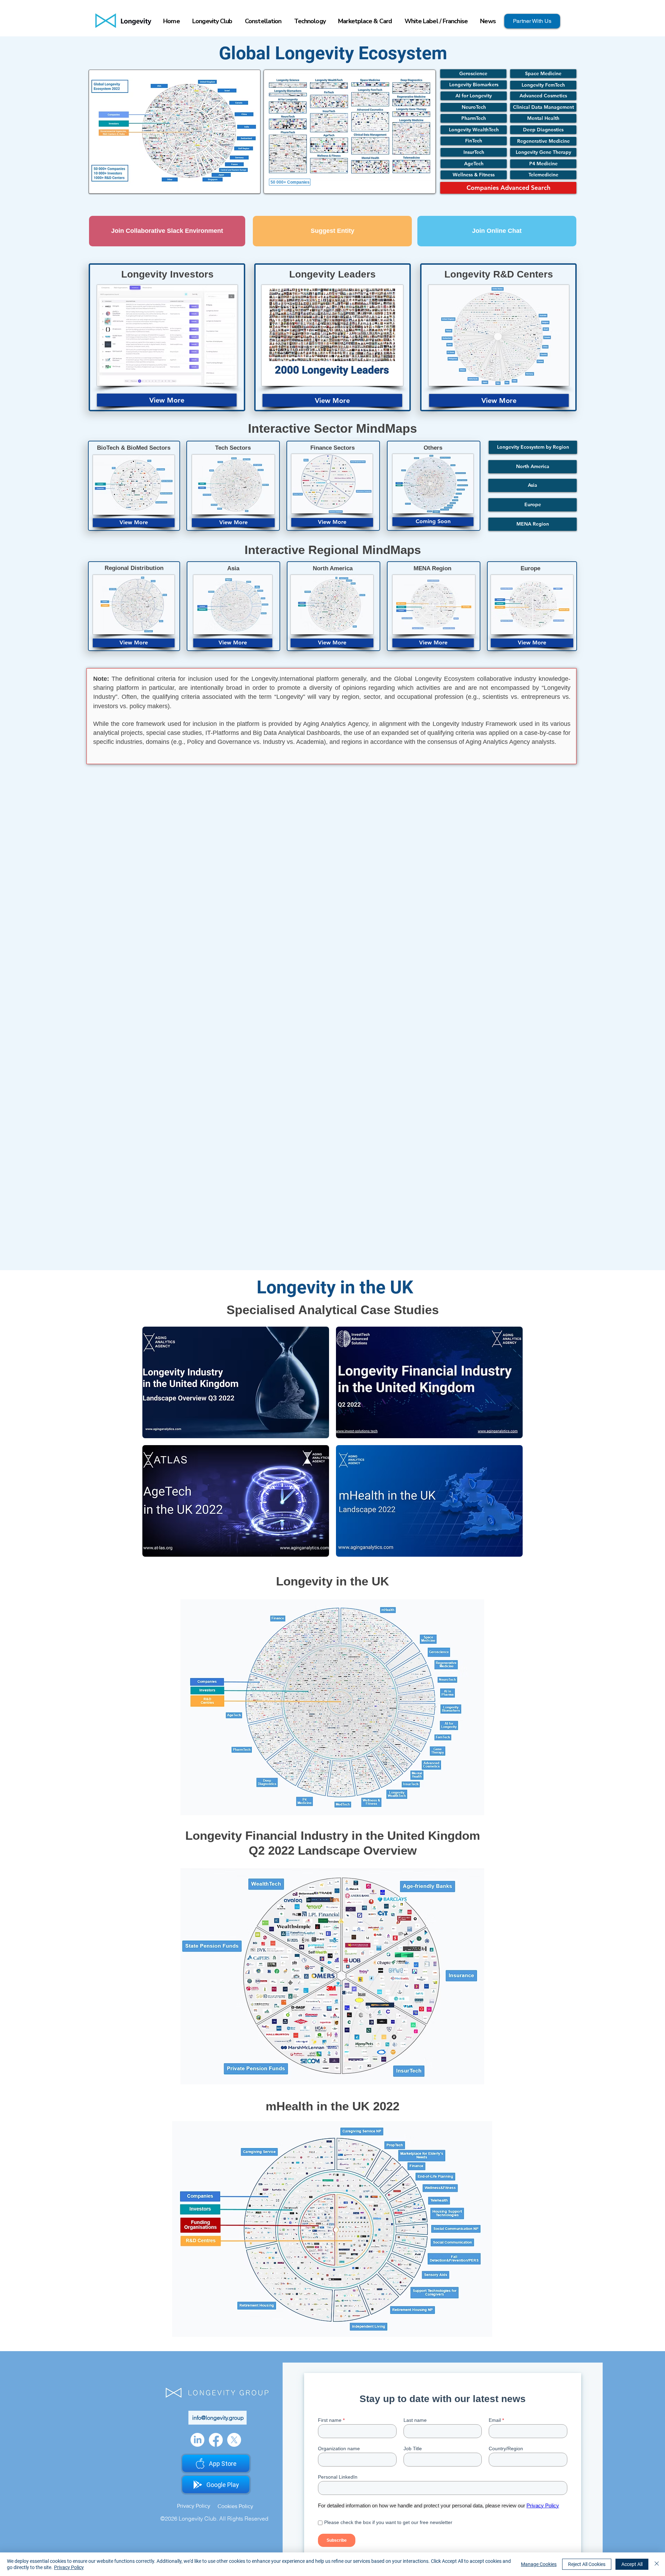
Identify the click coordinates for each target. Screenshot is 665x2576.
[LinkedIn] (197, 2440)
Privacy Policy (69, 2567)
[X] (234, 2440)
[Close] (657, 2564)
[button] (433, 522)
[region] (236, 1382)
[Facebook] (216, 2440)
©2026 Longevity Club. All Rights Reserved (214, 2518)
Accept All (632, 2564)
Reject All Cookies (587, 2564)
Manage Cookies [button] (539, 2564)
